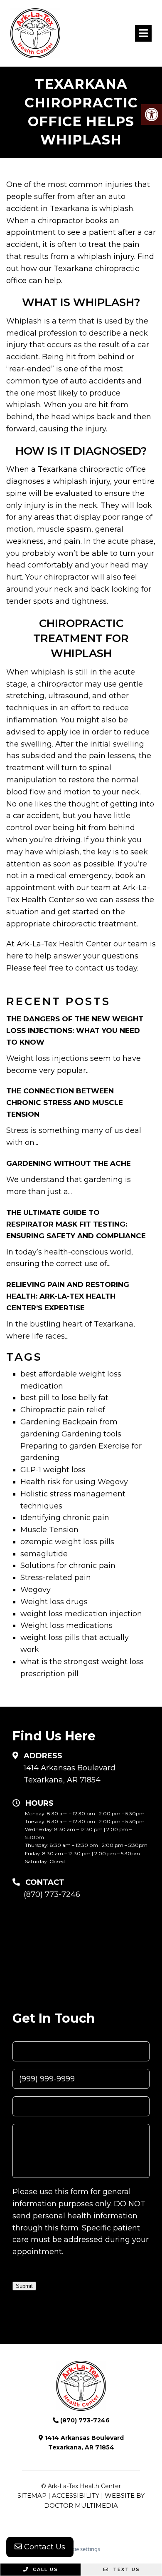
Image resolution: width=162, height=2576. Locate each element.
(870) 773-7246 (52, 1894)
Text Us (125, 2569)
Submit (24, 2286)
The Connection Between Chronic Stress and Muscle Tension (65, 1103)
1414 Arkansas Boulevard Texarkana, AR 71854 (70, 1774)
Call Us (44, 2569)
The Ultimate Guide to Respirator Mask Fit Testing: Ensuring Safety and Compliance (76, 1224)
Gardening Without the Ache (69, 1163)
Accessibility (76, 2495)
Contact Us (44, 2547)
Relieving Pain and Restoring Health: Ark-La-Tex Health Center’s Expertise (68, 1296)
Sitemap (32, 2495)
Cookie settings (81, 2549)
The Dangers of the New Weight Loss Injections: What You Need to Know (75, 1030)
